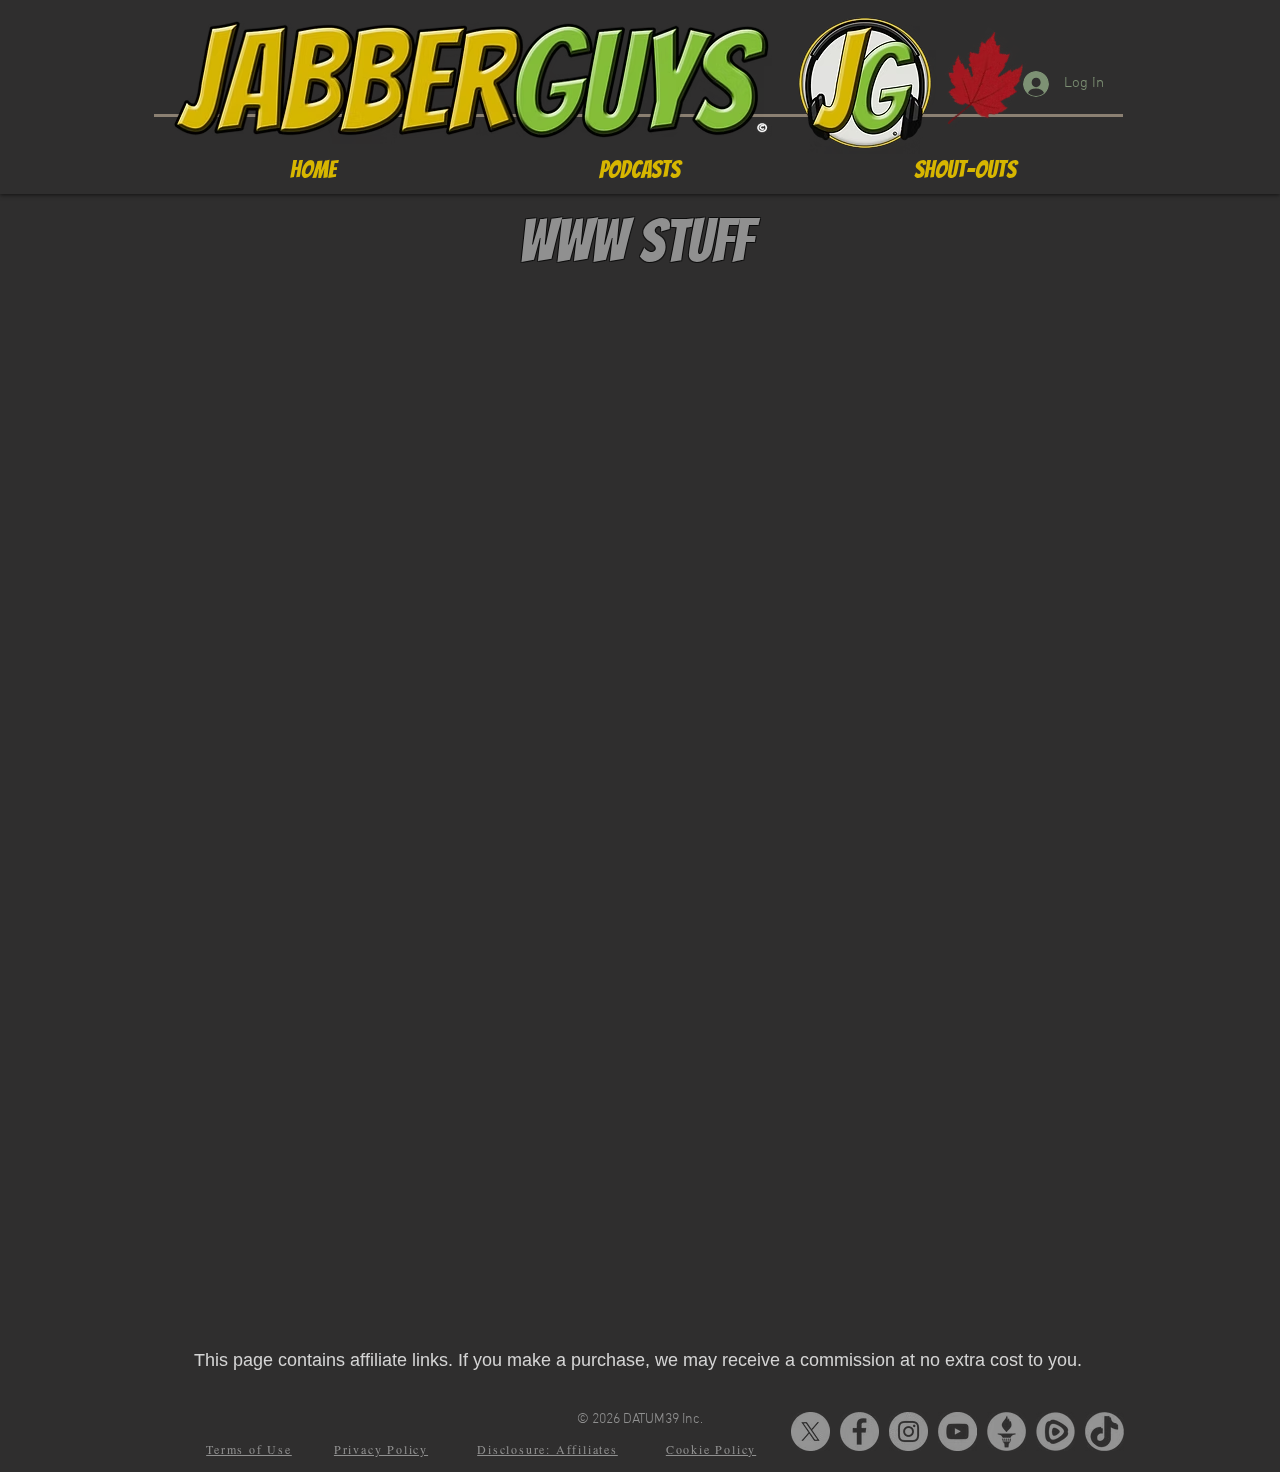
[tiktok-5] (1104, 1431)
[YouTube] (957, 1431)
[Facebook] (859, 1431)
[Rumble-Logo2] (1055, 1431)
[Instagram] (908, 1431)
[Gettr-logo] (1006, 1431)
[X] (810, 1431)
